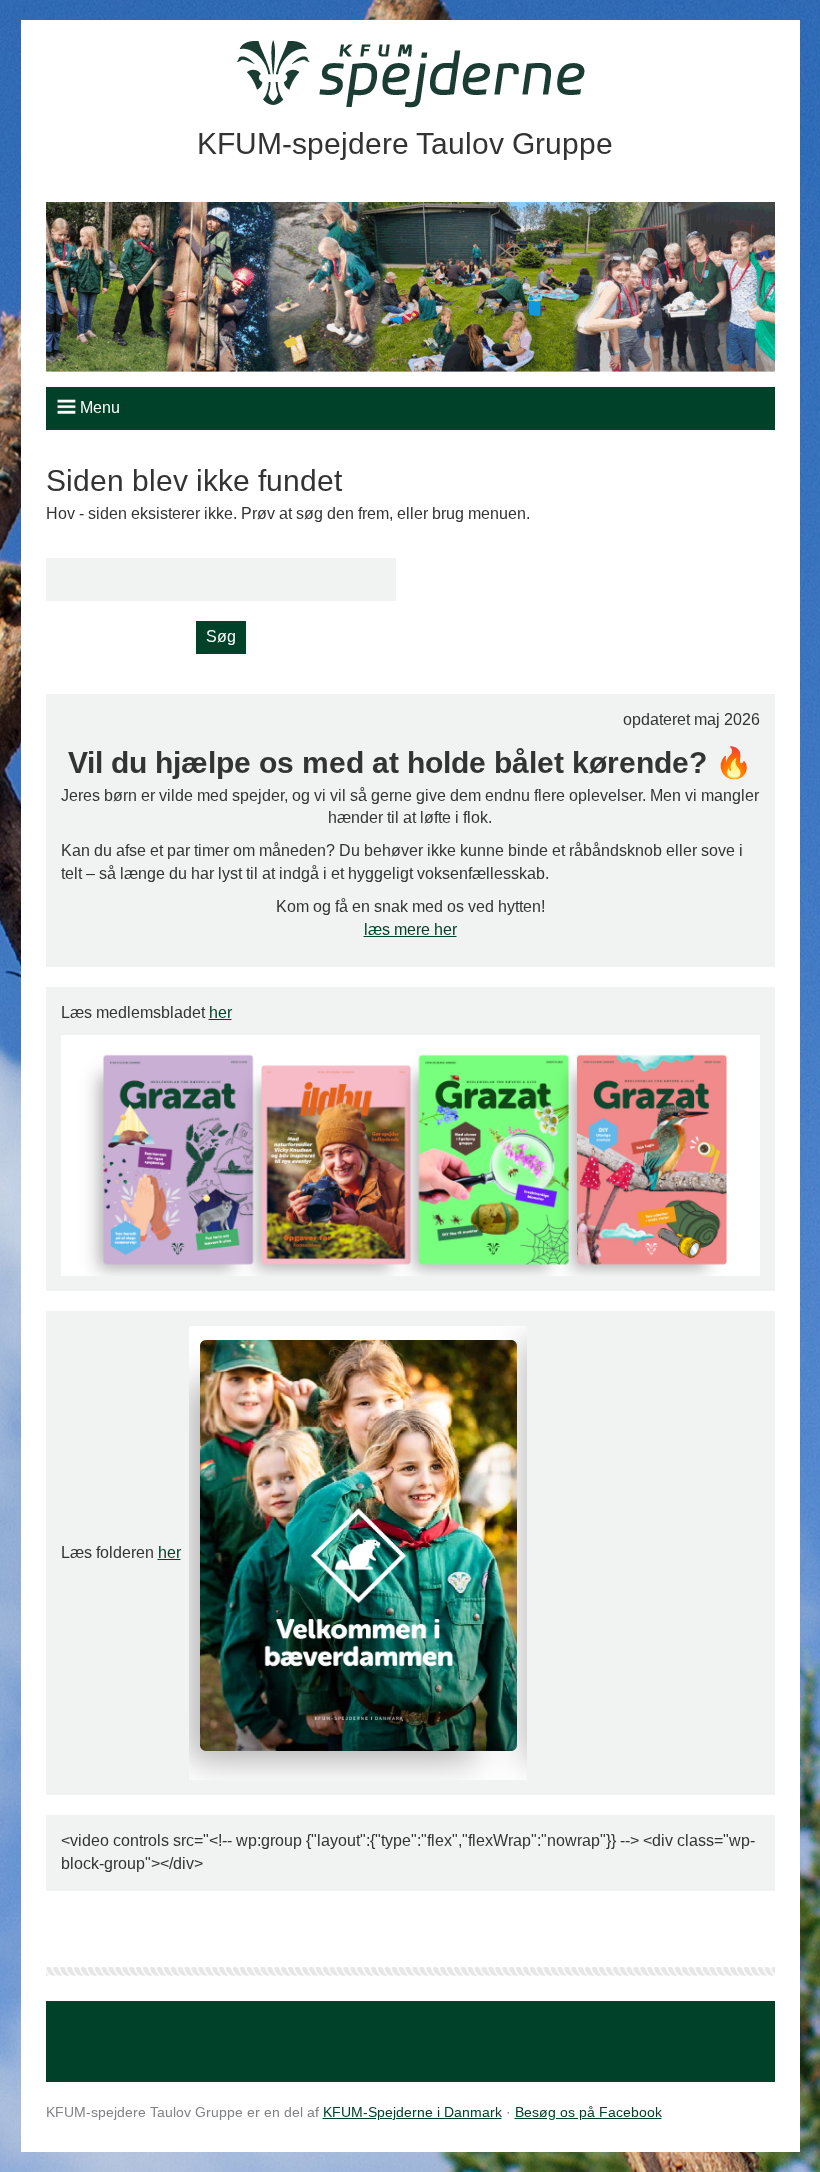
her (220, 1012)
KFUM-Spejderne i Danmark (412, 2112)
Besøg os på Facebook (588, 2112)
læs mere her (410, 929)
